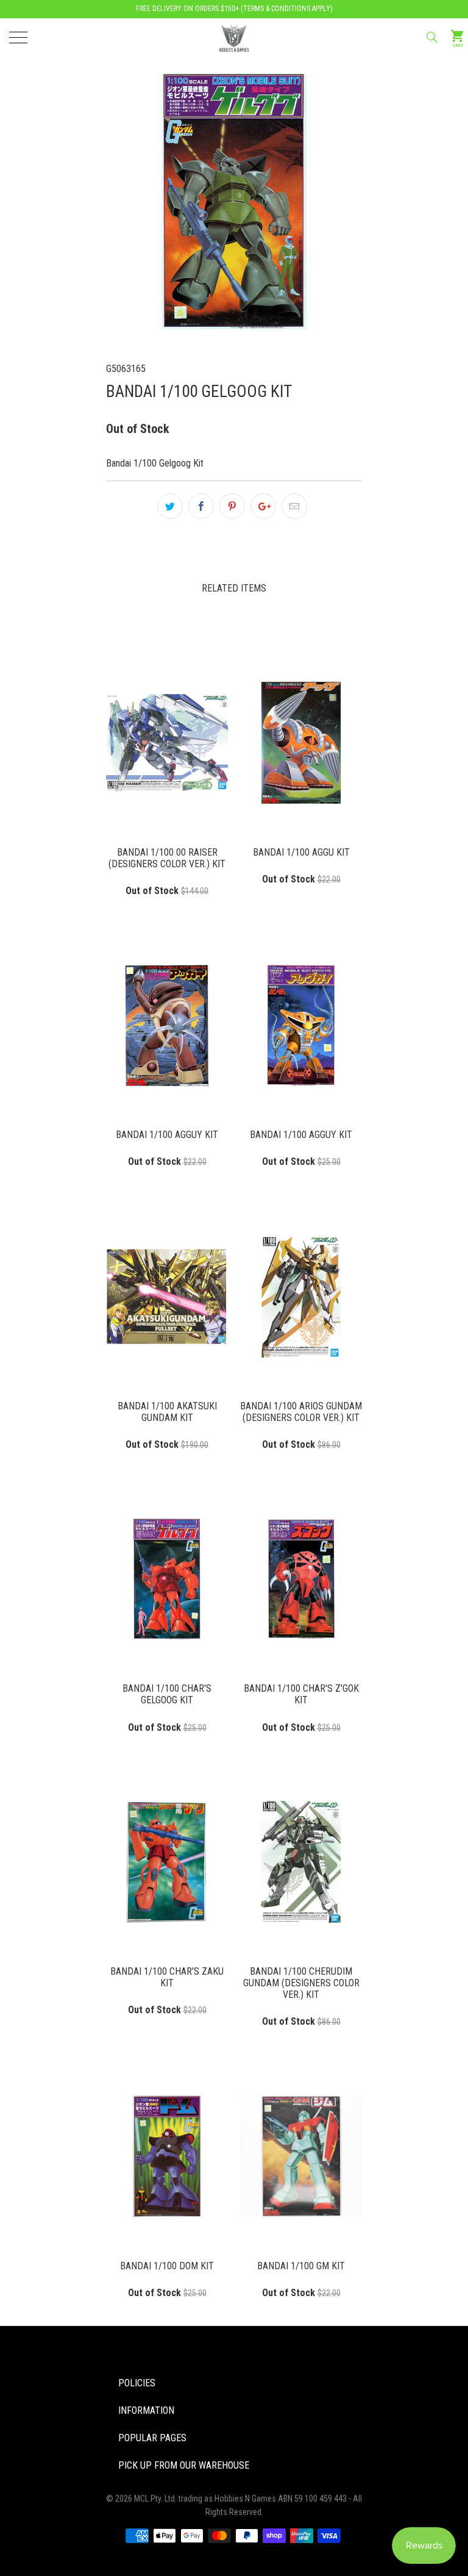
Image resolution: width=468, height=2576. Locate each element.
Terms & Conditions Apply (287, 9)
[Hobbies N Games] (234, 37)
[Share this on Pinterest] (232, 506)
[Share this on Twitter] (170, 506)
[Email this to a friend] (294, 506)
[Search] (431, 37)
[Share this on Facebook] (201, 506)
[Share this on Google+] (263, 506)
